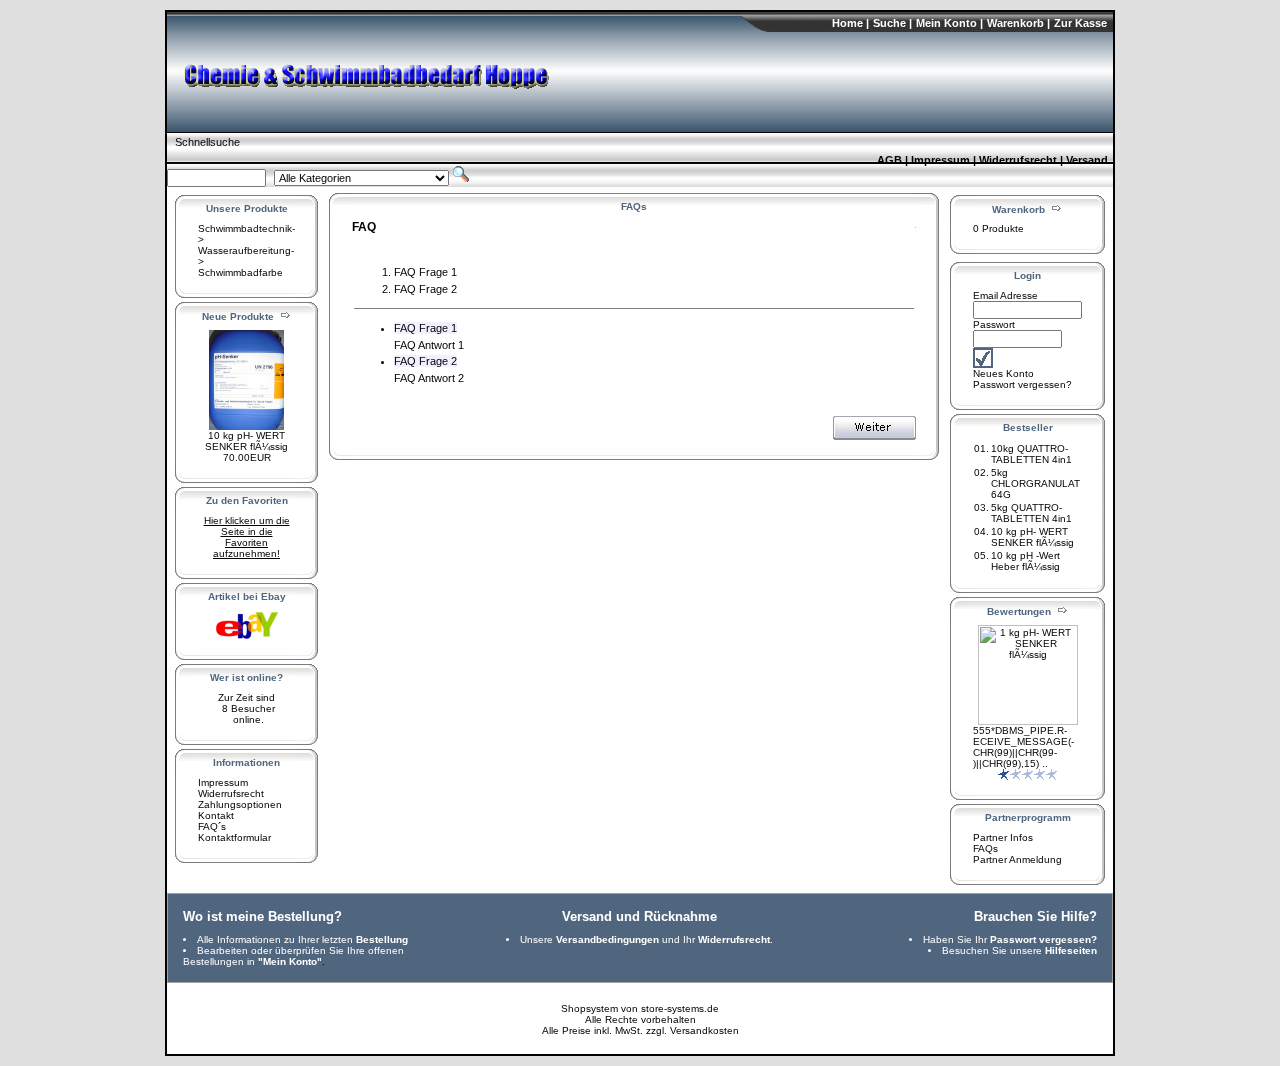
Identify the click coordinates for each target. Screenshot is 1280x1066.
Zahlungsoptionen (240, 804)
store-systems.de (680, 1008)
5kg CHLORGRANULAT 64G (1035, 483)
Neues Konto (1003, 373)
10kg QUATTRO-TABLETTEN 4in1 (1031, 454)
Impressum (223, 782)
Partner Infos (1003, 837)
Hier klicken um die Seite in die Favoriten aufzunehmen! (247, 537)
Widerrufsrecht (231, 793)
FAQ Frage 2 (425, 289)
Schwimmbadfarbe (240, 272)
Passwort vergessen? (1022, 384)
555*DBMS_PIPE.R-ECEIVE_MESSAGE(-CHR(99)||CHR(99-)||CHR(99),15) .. (1023, 747)
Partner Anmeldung (1017, 859)
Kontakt (216, 815)
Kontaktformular (234, 837)
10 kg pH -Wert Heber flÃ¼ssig (1025, 561)
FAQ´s (212, 826)
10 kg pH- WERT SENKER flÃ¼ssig (246, 441)
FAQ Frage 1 (425, 272)
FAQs (985, 848)
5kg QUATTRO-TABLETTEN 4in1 (1031, 513)
